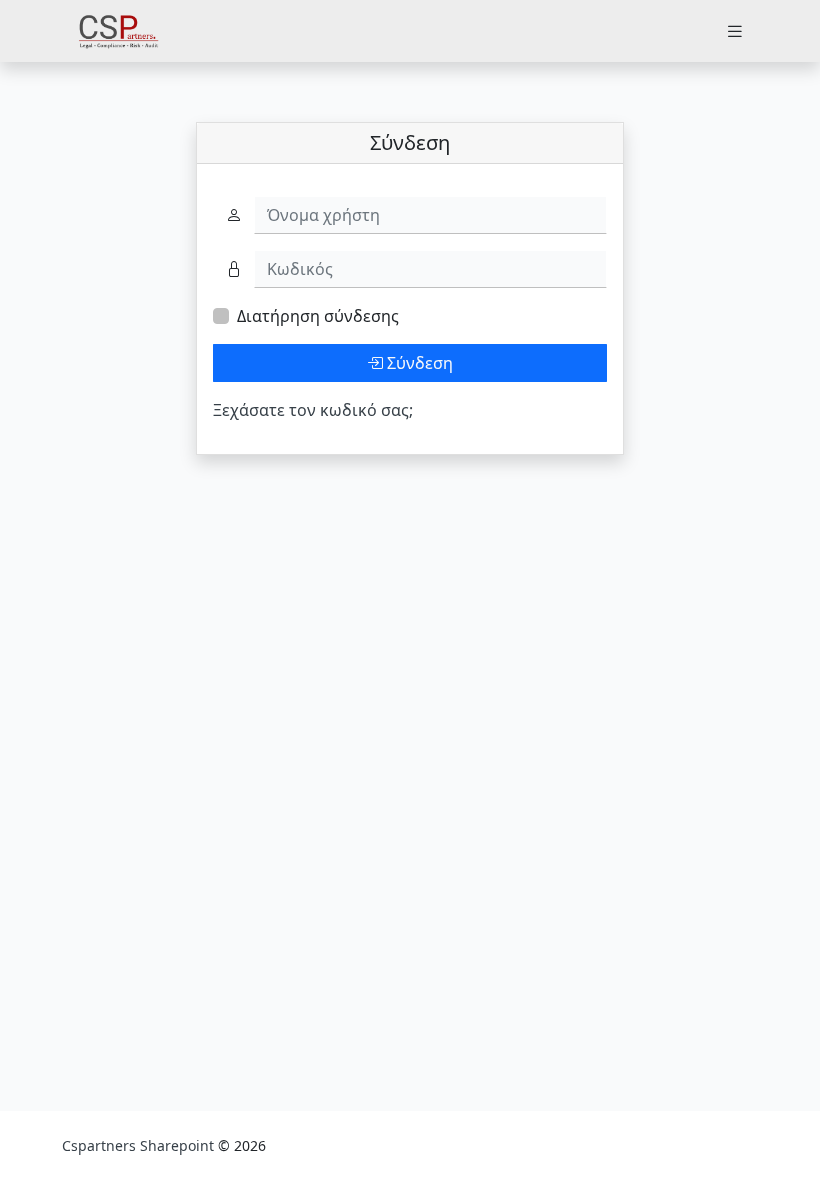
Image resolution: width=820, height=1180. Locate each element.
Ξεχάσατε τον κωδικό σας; (313, 410)
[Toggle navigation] (735, 31)
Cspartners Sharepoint (140, 1145)
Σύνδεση (418, 363)
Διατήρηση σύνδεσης (318, 316)
